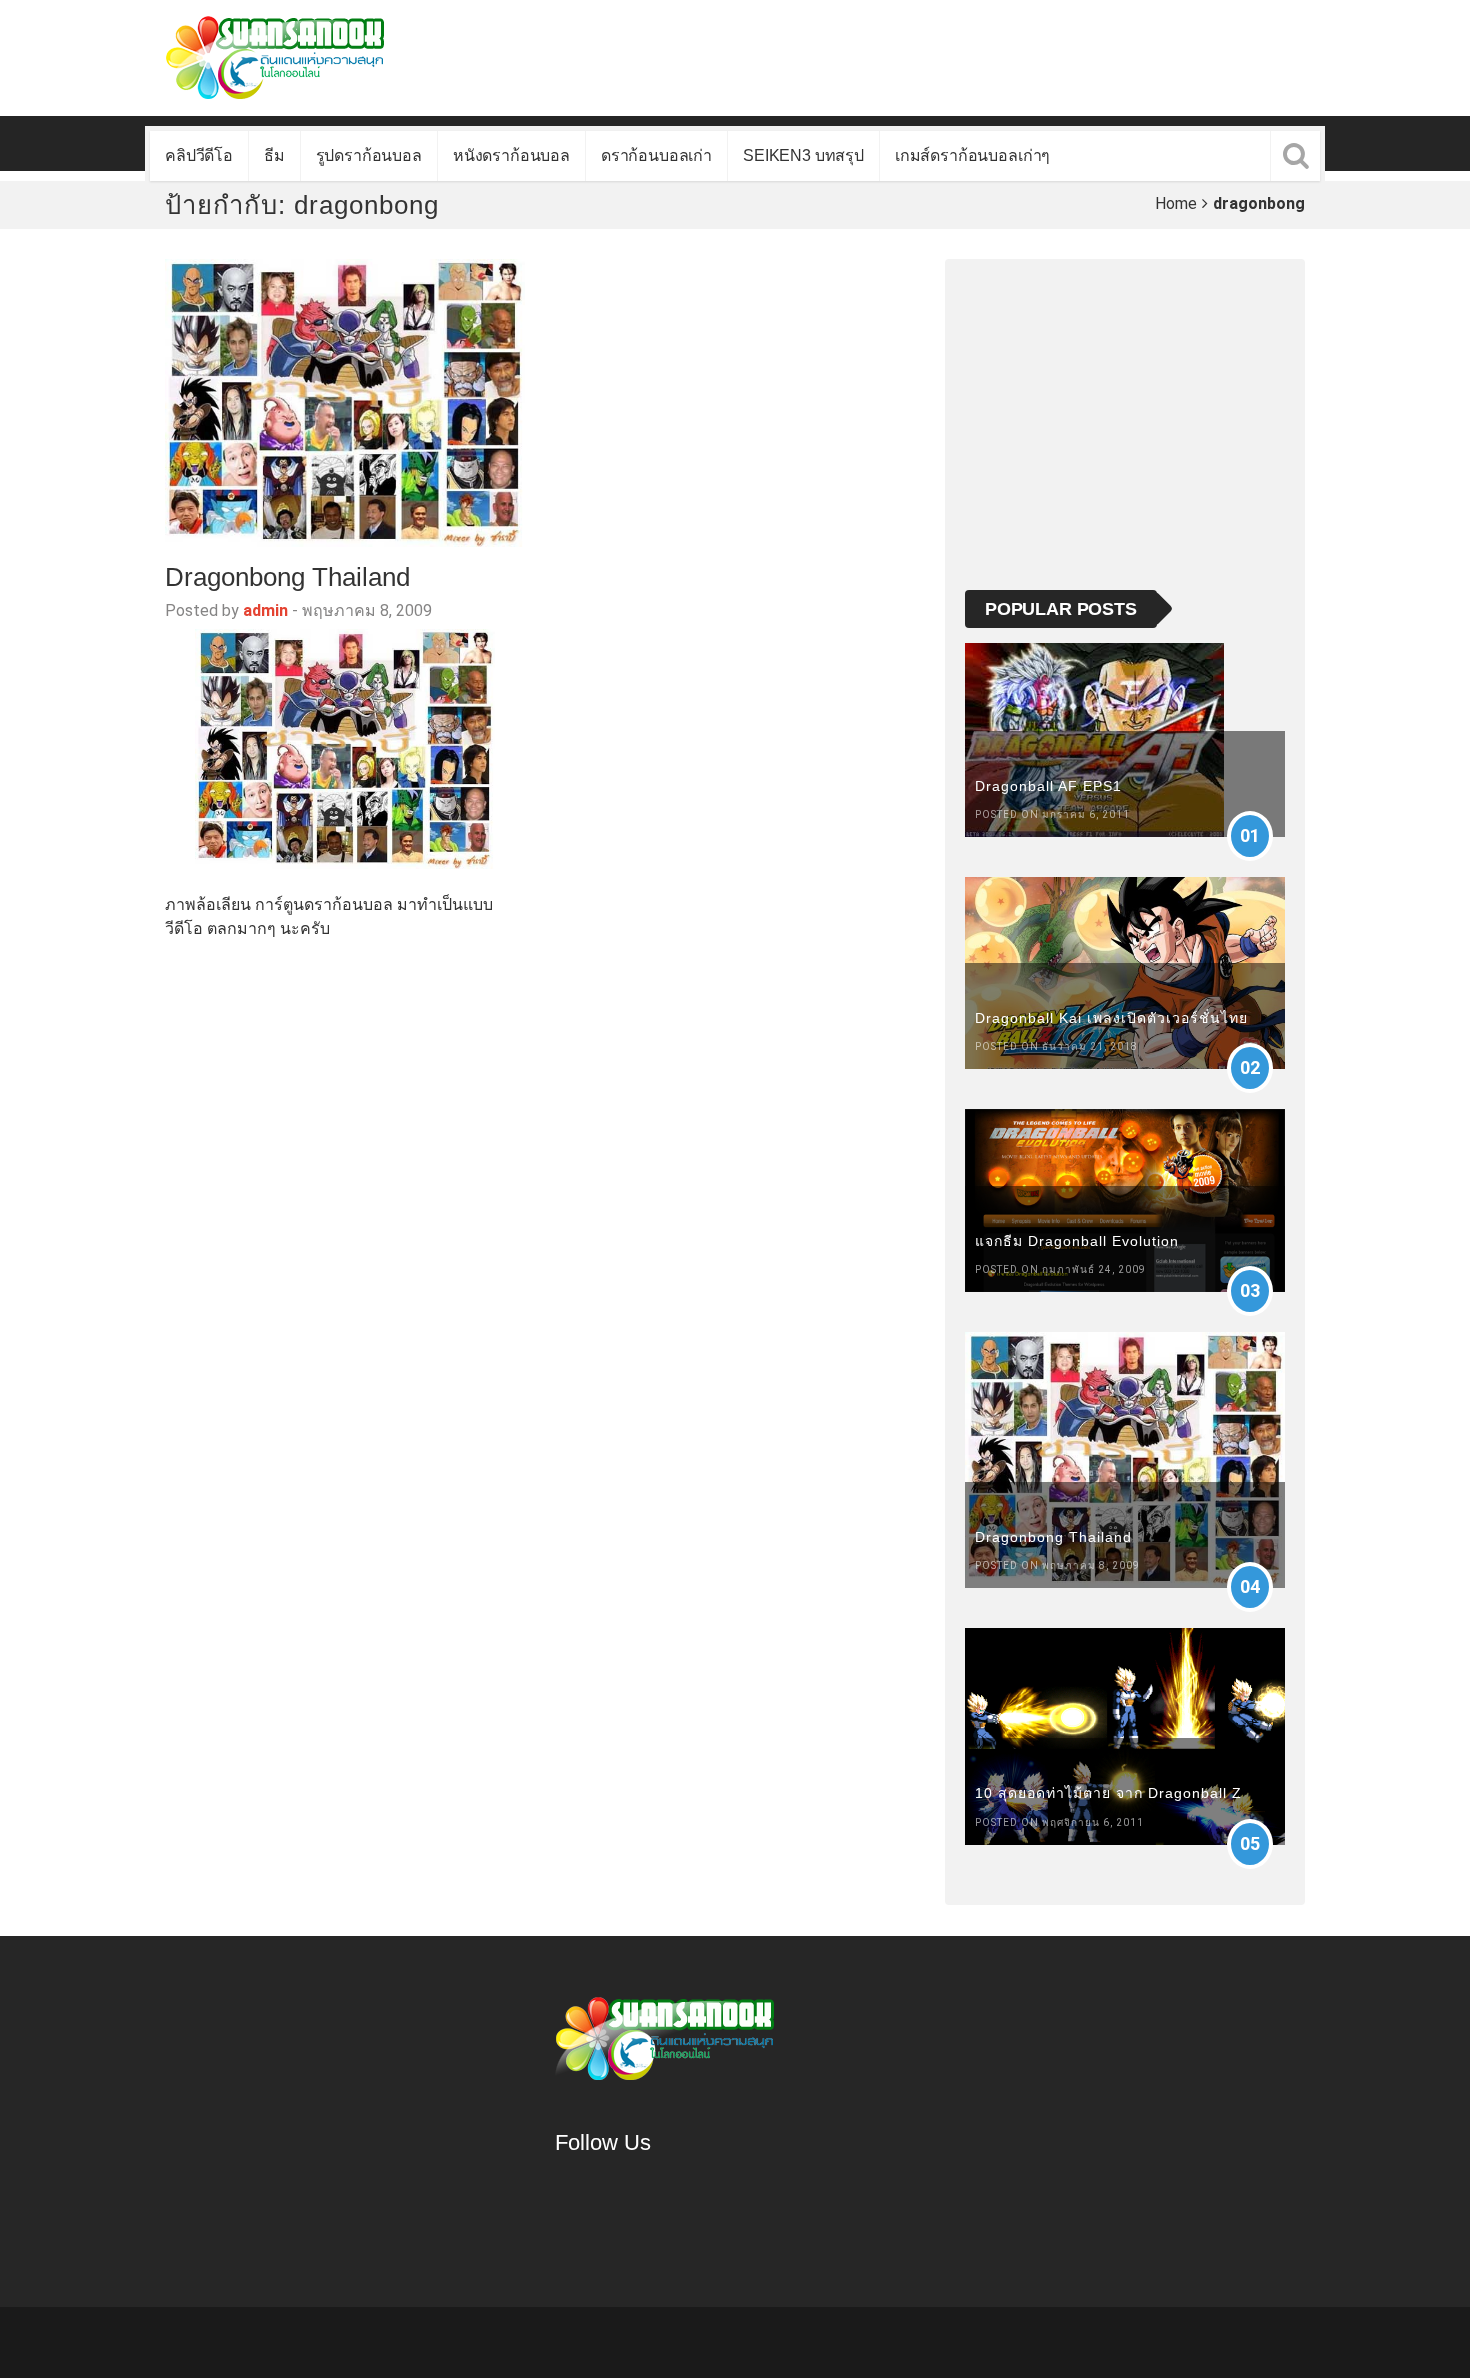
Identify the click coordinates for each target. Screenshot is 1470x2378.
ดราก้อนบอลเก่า (656, 155)
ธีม (274, 155)
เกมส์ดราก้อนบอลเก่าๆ (972, 155)
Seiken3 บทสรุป (803, 155)
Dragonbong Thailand (287, 577)
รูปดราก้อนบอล (369, 155)
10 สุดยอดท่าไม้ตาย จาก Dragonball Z (1108, 1793)
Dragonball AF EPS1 (1048, 786)
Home (1176, 203)
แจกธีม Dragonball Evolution (1077, 1241)
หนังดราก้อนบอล (511, 155)
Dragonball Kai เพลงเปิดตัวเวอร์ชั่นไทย (1111, 1018)
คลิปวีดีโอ (199, 155)
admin (265, 610)
